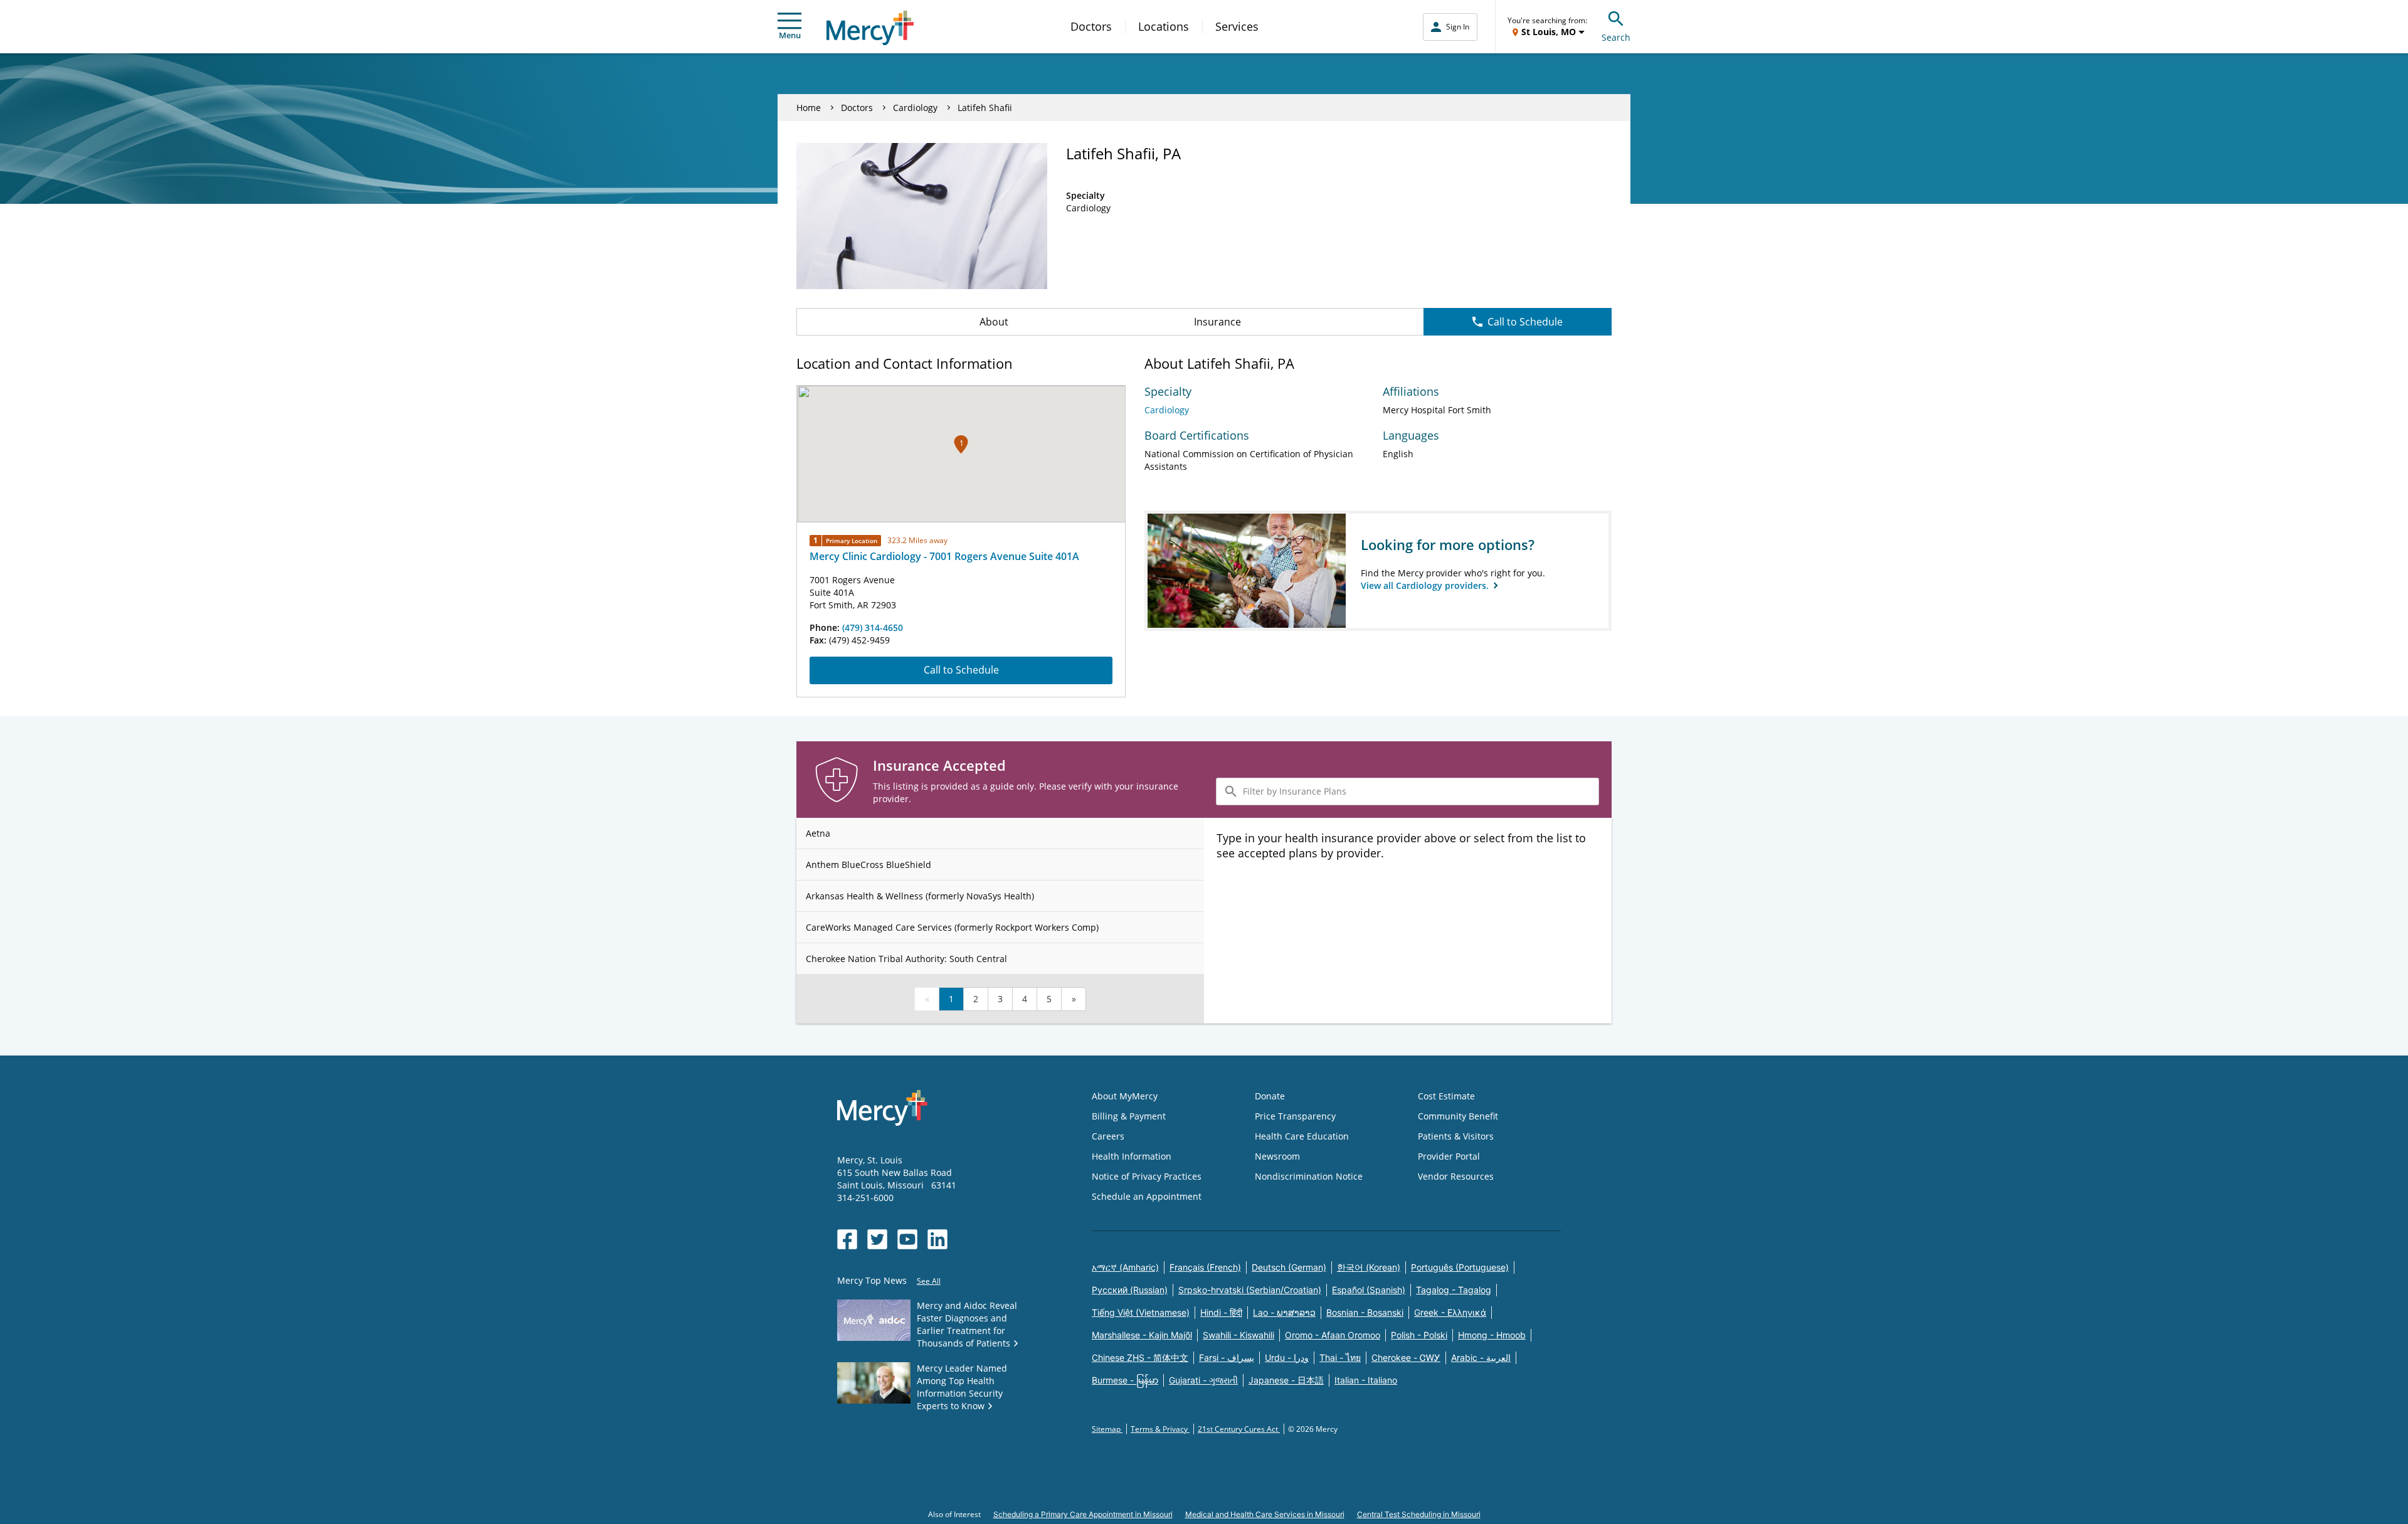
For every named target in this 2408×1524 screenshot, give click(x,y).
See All (929, 1281)
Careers (1108, 1136)
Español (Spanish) (1369, 1290)
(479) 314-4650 (873, 627)
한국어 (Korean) (1369, 1267)
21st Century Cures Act (1239, 1429)
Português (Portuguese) (1460, 1267)
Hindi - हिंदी (1221, 1312)
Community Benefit (1458, 1116)
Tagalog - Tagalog (1454, 1290)
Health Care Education (1302, 1136)
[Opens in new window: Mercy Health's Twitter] (877, 1239)
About (994, 322)
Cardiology (915, 108)
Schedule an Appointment (1147, 1196)
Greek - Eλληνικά (1450, 1312)
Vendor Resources (1456, 1176)
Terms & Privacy (1160, 1429)
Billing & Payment (1129, 1116)
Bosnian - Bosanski (1365, 1312)
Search (1616, 37)
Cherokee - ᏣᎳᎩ (1406, 1357)
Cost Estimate (1446, 1096)
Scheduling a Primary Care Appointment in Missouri (1083, 1514)
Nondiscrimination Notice (1309, 1176)
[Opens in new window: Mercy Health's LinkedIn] (937, 1239)
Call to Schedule (1525, 322)
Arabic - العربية (1481, 1357)
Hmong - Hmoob (1492, 1335)
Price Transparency (1295, 1116)
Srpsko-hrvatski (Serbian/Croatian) (1250, 1290)
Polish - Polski (1419, 1335)
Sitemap (1107, 1429)
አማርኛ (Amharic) (1125, 1267)
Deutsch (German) (1289, 1267)
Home (809, 108)
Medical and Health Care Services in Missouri (1265, 1514)
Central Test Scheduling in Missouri (1419, 1514)
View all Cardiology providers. (1426, 585)
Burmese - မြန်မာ (1125, 1380)
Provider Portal (1449, 1156)
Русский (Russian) (1130, 1290)
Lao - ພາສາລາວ (1284, 1312)
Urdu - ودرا (1287, 1357)
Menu (790, 35)
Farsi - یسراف (1227, 1357)
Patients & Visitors (1456, 1136)
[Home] (870, 28)
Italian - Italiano (1366, 1380)
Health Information (1132, 1156)
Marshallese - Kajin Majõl (1142, 1335)
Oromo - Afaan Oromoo (1333, 1335)
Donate (1270, 1096)
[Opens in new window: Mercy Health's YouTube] (907, 1239)
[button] (961, 444)
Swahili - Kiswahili (1238, 1335)
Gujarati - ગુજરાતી (1203, 1380)
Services (1237, 26)
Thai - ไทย (1340, 1357)
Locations (1164, 26)
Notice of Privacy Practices (1147, 1176)
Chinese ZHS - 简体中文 (1140, 1357)
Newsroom (1277, 1156)
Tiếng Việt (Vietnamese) (1141, 1312)
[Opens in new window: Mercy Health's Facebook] (847, 1239)
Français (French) (1205, 1267)
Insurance (1217, 322)
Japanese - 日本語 (1286, 1380)
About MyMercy (1125, 1096)
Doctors (1091, 26)
